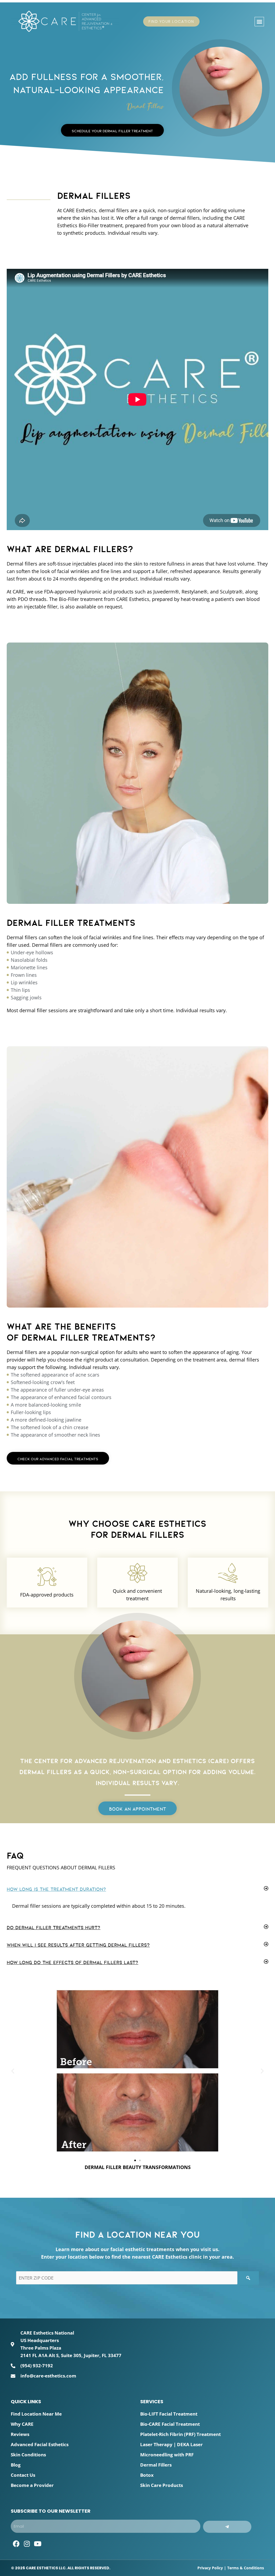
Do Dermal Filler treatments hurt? (54, 1928)
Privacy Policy (210, 2568)
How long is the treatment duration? (56, 1889)
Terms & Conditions (246, 2568)
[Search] (248, 2278)
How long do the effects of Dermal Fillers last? (73, 1962)
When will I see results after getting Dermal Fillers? (78, 1945)
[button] (259, 22)
